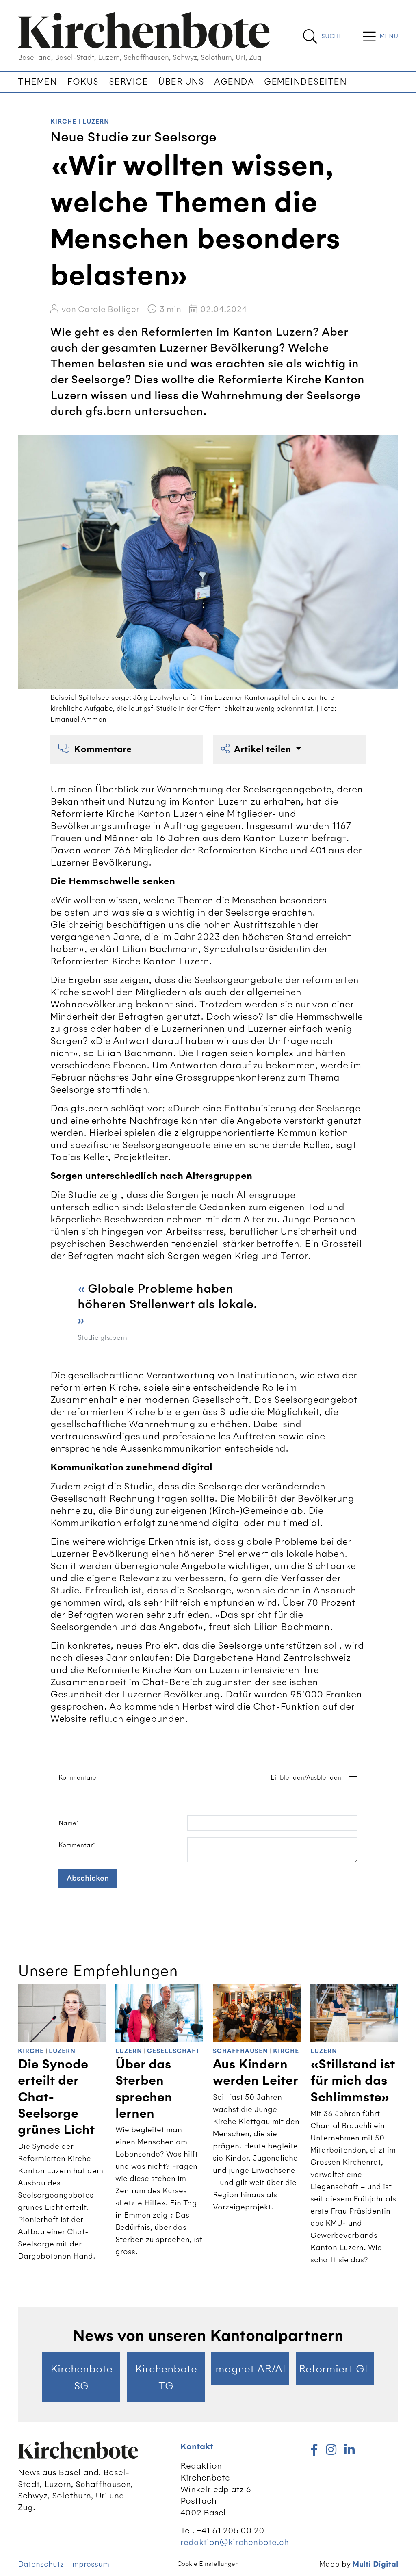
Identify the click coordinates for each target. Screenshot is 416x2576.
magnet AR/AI (250, 2369)
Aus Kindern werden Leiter (256, 2073)
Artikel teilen (264, 749)
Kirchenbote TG (166, 2377)
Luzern (96, 122)
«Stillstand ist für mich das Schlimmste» (353, 2081)
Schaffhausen (240, 2051)
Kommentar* (77, 1845)
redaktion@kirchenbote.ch (235, 2542)
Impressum (90, 2564)
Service (129, 82)
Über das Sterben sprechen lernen (144, 2089)
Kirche (63, 122)
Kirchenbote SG (81, 2377)
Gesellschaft (174, 2051)
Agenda (234, 82)
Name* (69, 1823)
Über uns (181, 82)
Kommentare (103, 749)
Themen (37, 82)
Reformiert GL (335, 2369)
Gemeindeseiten (305, 82)
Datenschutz (41, 2564)
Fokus (83, 82)
